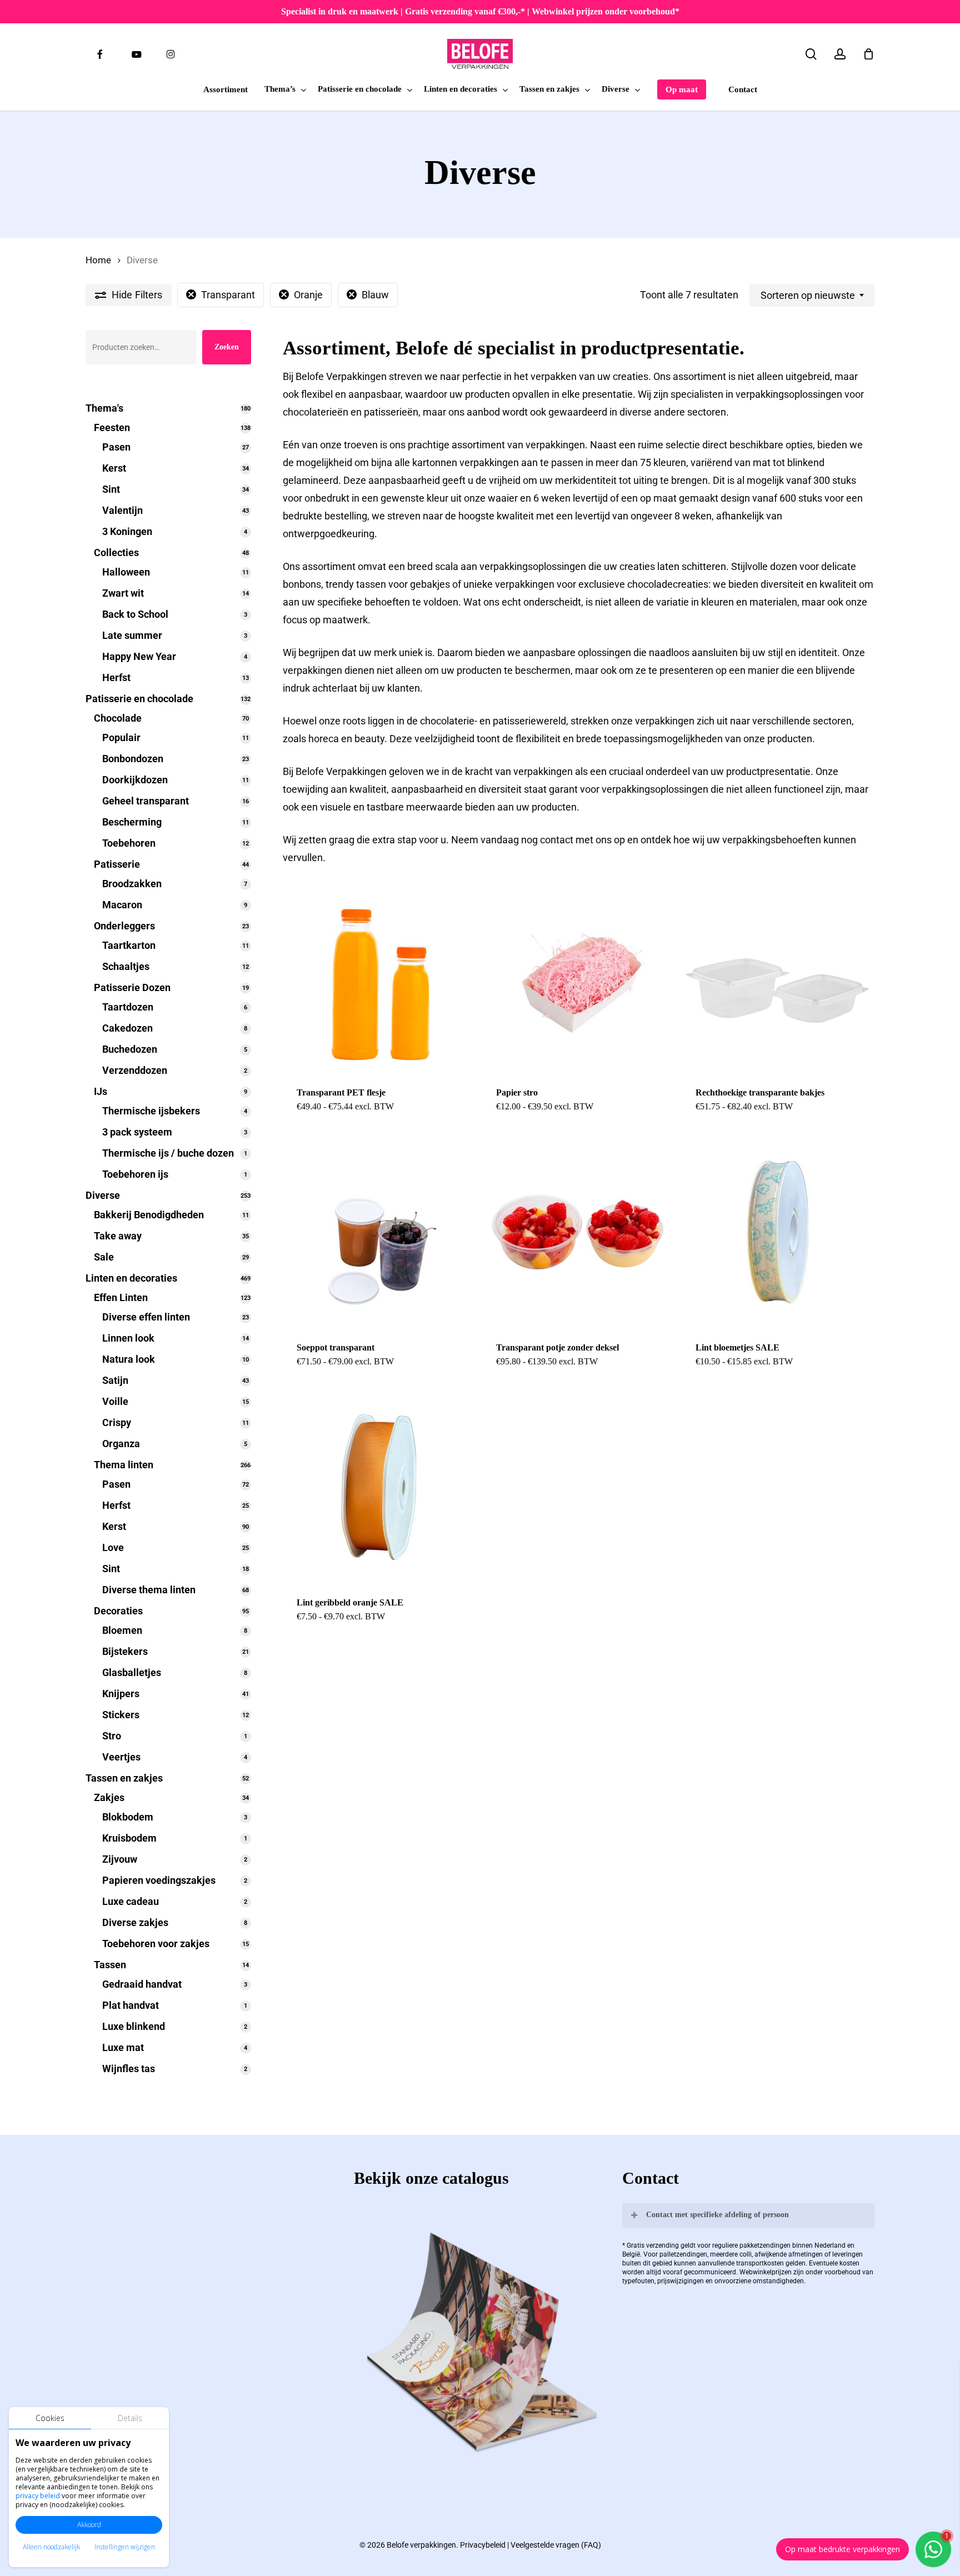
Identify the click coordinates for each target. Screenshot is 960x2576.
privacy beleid (38, 2496)
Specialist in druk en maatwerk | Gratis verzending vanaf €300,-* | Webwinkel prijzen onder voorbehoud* (480, 11)
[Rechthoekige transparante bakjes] (777, 977)
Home (98, 260)
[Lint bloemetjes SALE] (777, 1232)
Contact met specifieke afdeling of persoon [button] (717, 2215)
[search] (811, 54)
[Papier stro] (578, 977)
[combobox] (812, 296)
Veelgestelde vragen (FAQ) (556, 2545)
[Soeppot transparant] (378, 1232)
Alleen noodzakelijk (51, 2547)
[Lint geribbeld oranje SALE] (378, 1487)
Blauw (375, 295)
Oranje (308, 295)
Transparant (228, 295)
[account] (840, 54)
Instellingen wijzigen (125, 2547)
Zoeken (227, 347)
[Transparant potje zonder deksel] (578, 1232)
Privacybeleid (483, 2545)
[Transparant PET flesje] (378, 977)
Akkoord (89, 2525)
